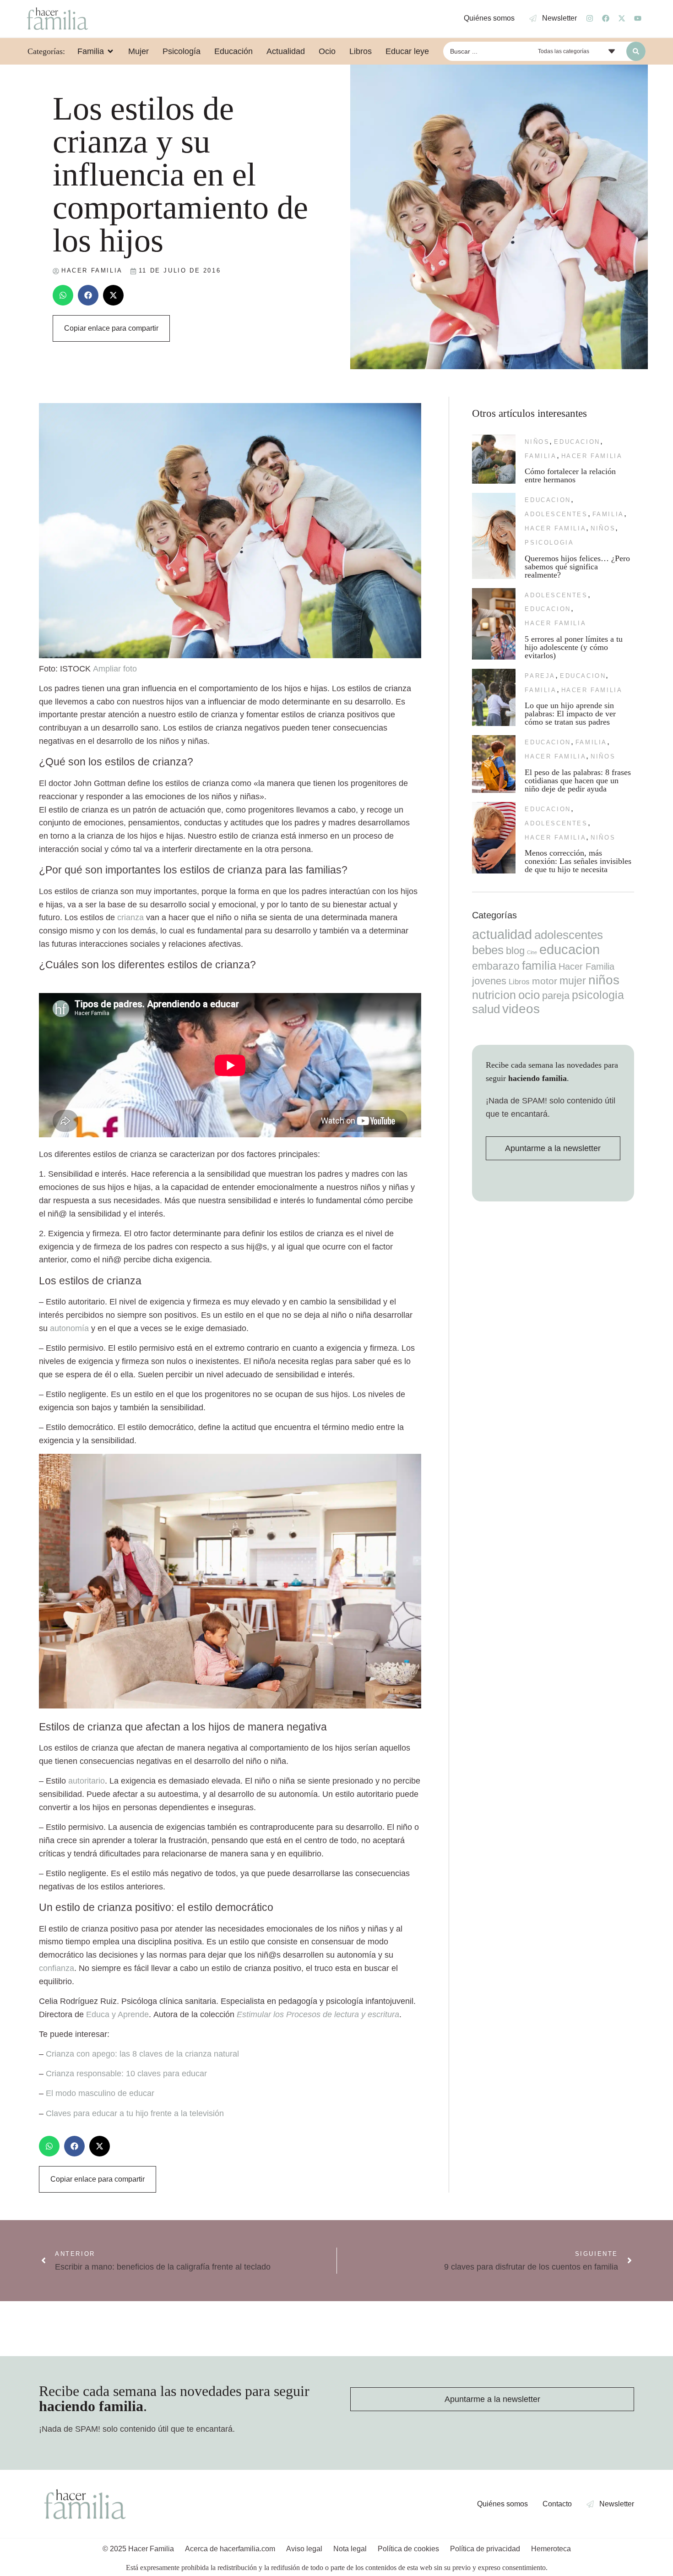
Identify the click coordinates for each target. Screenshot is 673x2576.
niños (537, 442)
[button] (63, 295)
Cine (532, 952)
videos (521, 1009)
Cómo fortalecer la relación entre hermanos (570, 475)
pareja (540, 676)
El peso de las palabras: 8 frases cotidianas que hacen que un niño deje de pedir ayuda (578, 780)
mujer (573, 981)
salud (486, 1009)
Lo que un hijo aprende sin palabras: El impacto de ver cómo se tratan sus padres (570, 714)
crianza (130, 917)
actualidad (502, 934)
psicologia (549, 543)
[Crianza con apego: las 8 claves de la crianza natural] (230, 1706)
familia (540, 456)
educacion (577, 442)
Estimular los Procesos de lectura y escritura (318, 2014)
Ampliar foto (115, 669)
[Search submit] (636, 51)
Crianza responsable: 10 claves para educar (126, 2074)
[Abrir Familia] (110, 51)
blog (515, 951)
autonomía (69, 1328)
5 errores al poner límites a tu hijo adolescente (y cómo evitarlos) (574, 647)
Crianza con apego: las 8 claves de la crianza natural (142, 2054)
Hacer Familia (592, 456)
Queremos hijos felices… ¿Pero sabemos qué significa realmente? (577, 567)
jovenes (489, 981)
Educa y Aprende (117, 2014)
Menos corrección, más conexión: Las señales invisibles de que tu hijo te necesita (578, 861)
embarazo (496, 966)
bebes (488, 950)
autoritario (87, 1781)
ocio (529, 995)
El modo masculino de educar (100, 2093)
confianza (57, 1968)
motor (545, 981)
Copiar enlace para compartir (111, 328)
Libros (519, 982)
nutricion (494, 995)
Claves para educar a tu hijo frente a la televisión (135, 2113)
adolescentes (556, 514)
